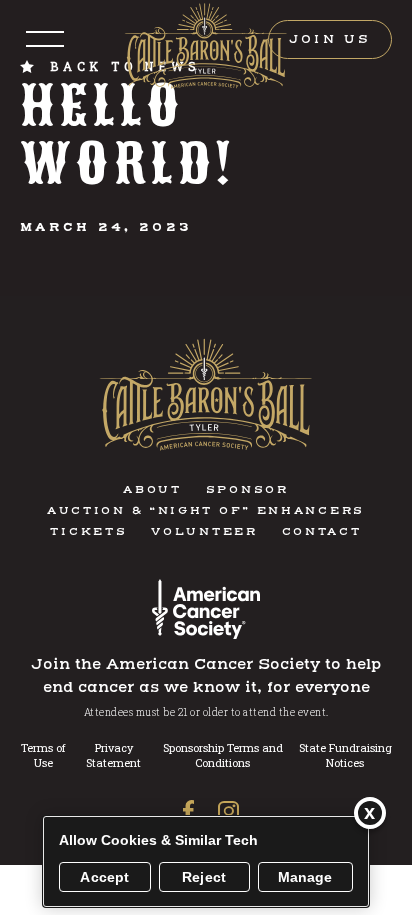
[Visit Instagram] (223, 811)
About (152, 490)
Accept (104, 877)
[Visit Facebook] (188, 810)
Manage (305, 877)
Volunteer (204, 532)
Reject (204, 877)
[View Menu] (45, 39)
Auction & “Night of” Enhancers (206, 511)
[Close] (370, 813)
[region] (206, 861)
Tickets (88, 532)
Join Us (330, 39)
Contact (322, 532)
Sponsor (247, 490)
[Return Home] (206, 47)
